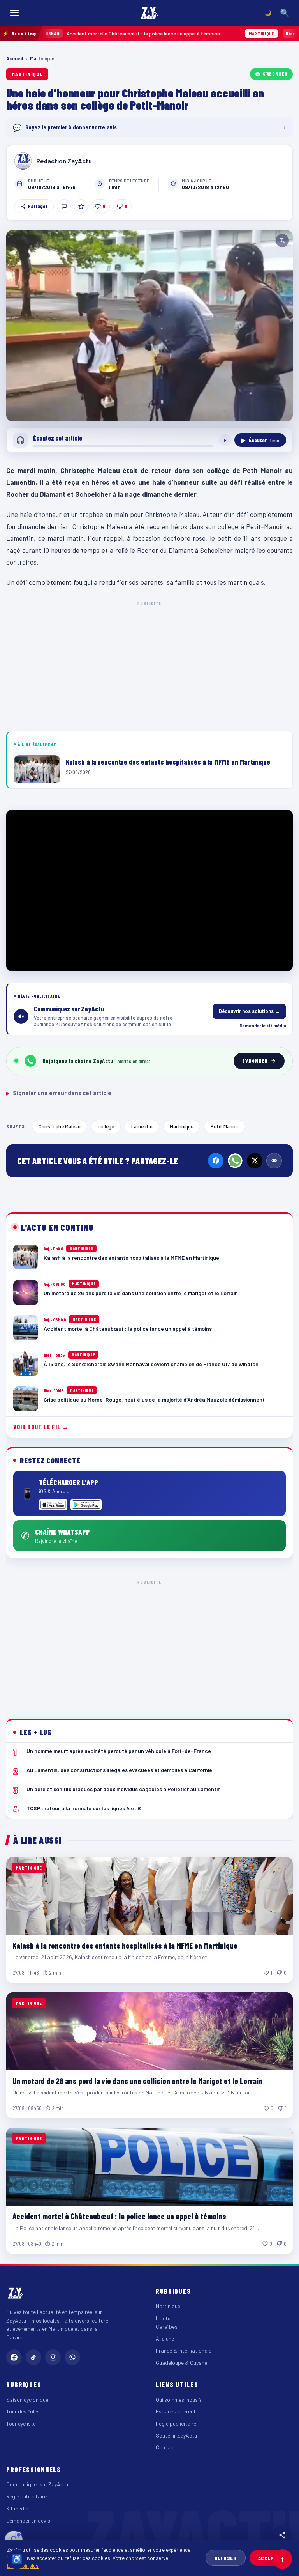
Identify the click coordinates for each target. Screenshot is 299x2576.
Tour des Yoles (23, 2411)
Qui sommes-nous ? (179, 2400)
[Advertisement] (149, 665)
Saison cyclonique (27, 2400)
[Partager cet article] (282, 2535)
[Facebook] (216, 1161)
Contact (166, 2447)
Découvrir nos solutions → (249, 1011)
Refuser (226, 2558)
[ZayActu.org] (149, 13)
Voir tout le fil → (41, 1427)
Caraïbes (167, 2327)
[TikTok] (33, 2357)
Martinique (42, 58)
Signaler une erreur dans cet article (59, 1093)
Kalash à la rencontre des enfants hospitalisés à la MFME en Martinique (125, 1946)
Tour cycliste (21, 2423)
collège (106, 1126)
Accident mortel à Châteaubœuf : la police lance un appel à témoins (119, 2216)
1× (225, 440)
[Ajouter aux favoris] (81, 206)
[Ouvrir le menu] (14, 13)
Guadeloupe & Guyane (181, 2363)
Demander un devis (28, 2520)
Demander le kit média (263, 1025)
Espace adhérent (176, 2411)
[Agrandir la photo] (149, 326)
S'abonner (275, 74)
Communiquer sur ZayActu (37, 2484)
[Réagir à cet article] (64, 206)
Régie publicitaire (176, 2423)
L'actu (163, 2318)
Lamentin (142, 1126)
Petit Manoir (225, 1126)
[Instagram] (53, 2357)
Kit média (17, 2508)
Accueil (15, 58)
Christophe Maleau (60, 1126)
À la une (165, 2338)
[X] (255, 1161)
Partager (38, 206)
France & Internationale (184, 2350)
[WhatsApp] (235, 1161)
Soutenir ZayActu (176, 2435)
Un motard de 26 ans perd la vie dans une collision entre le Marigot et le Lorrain (137, 2081)
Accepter (271, 2558)
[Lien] (274, 1161)
